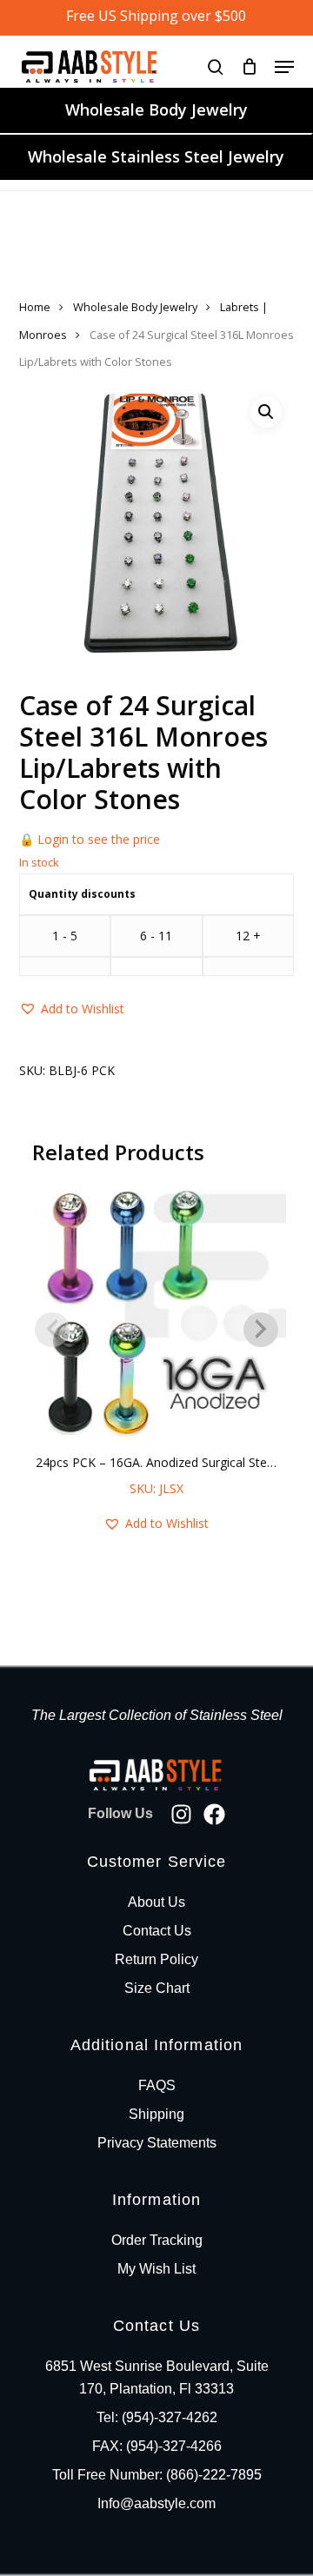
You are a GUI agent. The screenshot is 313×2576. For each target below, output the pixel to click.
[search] (216, 66)
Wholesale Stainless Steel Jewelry (156, 156)
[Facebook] (214, 1814)
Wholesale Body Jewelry (156, 110)
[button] (284, 67)
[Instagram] (181, 1814)
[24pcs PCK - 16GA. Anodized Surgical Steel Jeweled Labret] (156, 1314)
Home (35, 307)
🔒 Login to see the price (90, 839)
